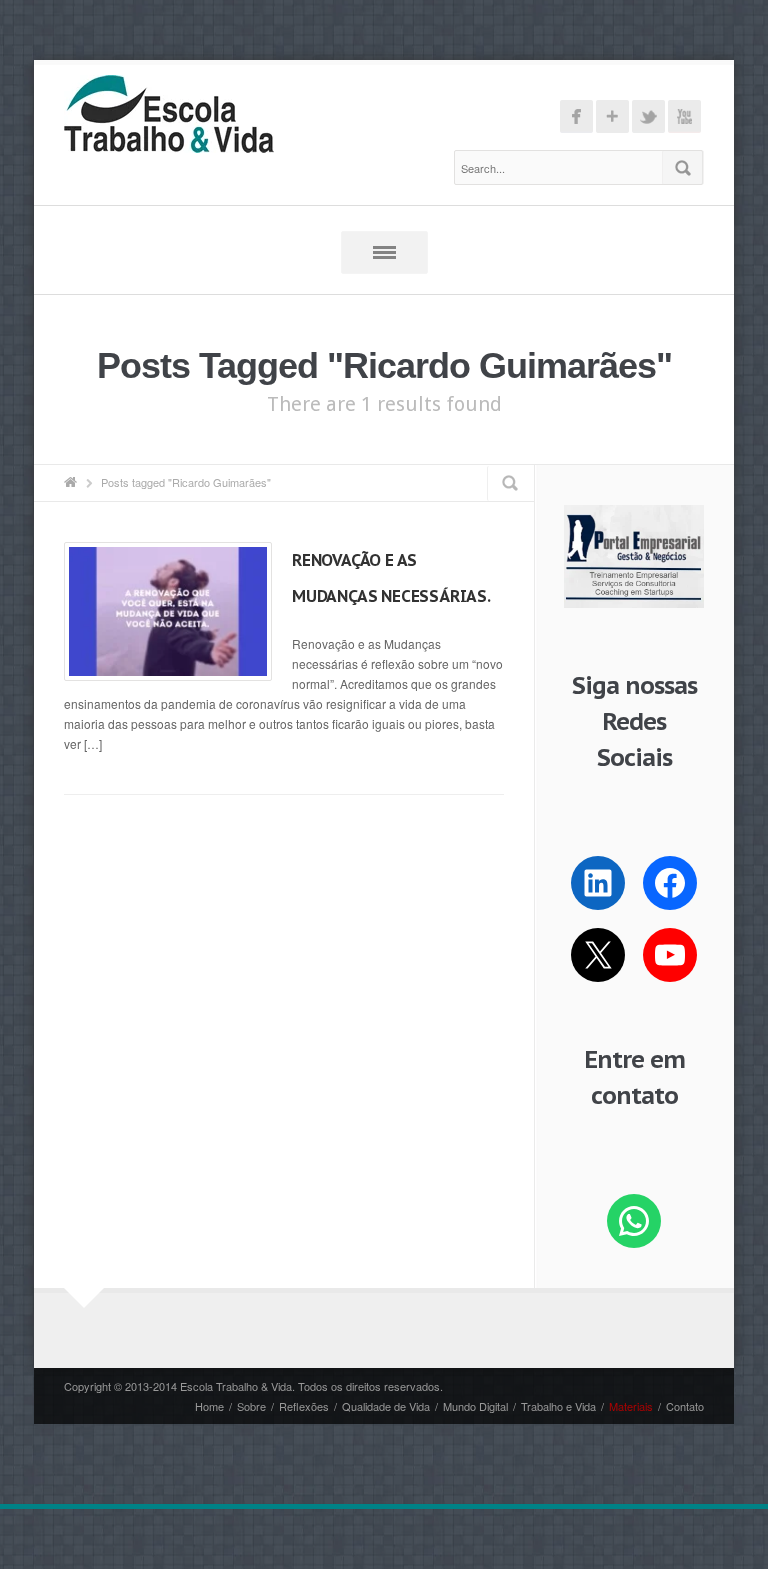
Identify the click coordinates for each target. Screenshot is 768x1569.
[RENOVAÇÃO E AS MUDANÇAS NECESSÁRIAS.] (168, 611)
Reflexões (304, 1406)
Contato (685, 1406)
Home (209, 1406)
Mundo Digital (475, 1406)
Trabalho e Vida (558, 1406)
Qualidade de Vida (386, 1406)
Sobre (251, 1406)
